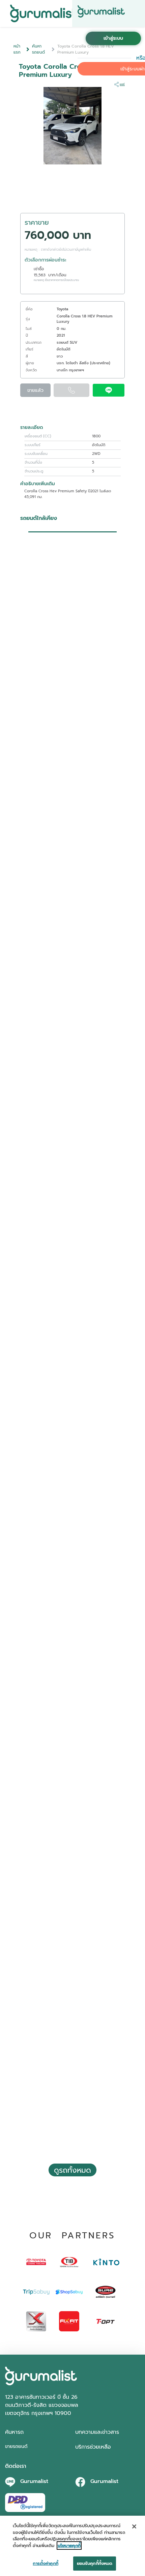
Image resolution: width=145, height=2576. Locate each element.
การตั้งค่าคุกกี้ (45, 2563)
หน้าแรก (17, 49)
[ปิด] (134, 2526)
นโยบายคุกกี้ (69, 2546)
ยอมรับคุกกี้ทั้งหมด (95, 2563)
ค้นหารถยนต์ (38, 49)
